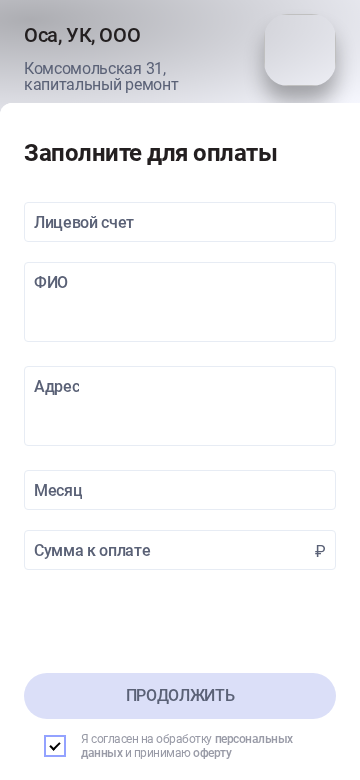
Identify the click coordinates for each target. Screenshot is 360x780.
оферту (212, 753)
